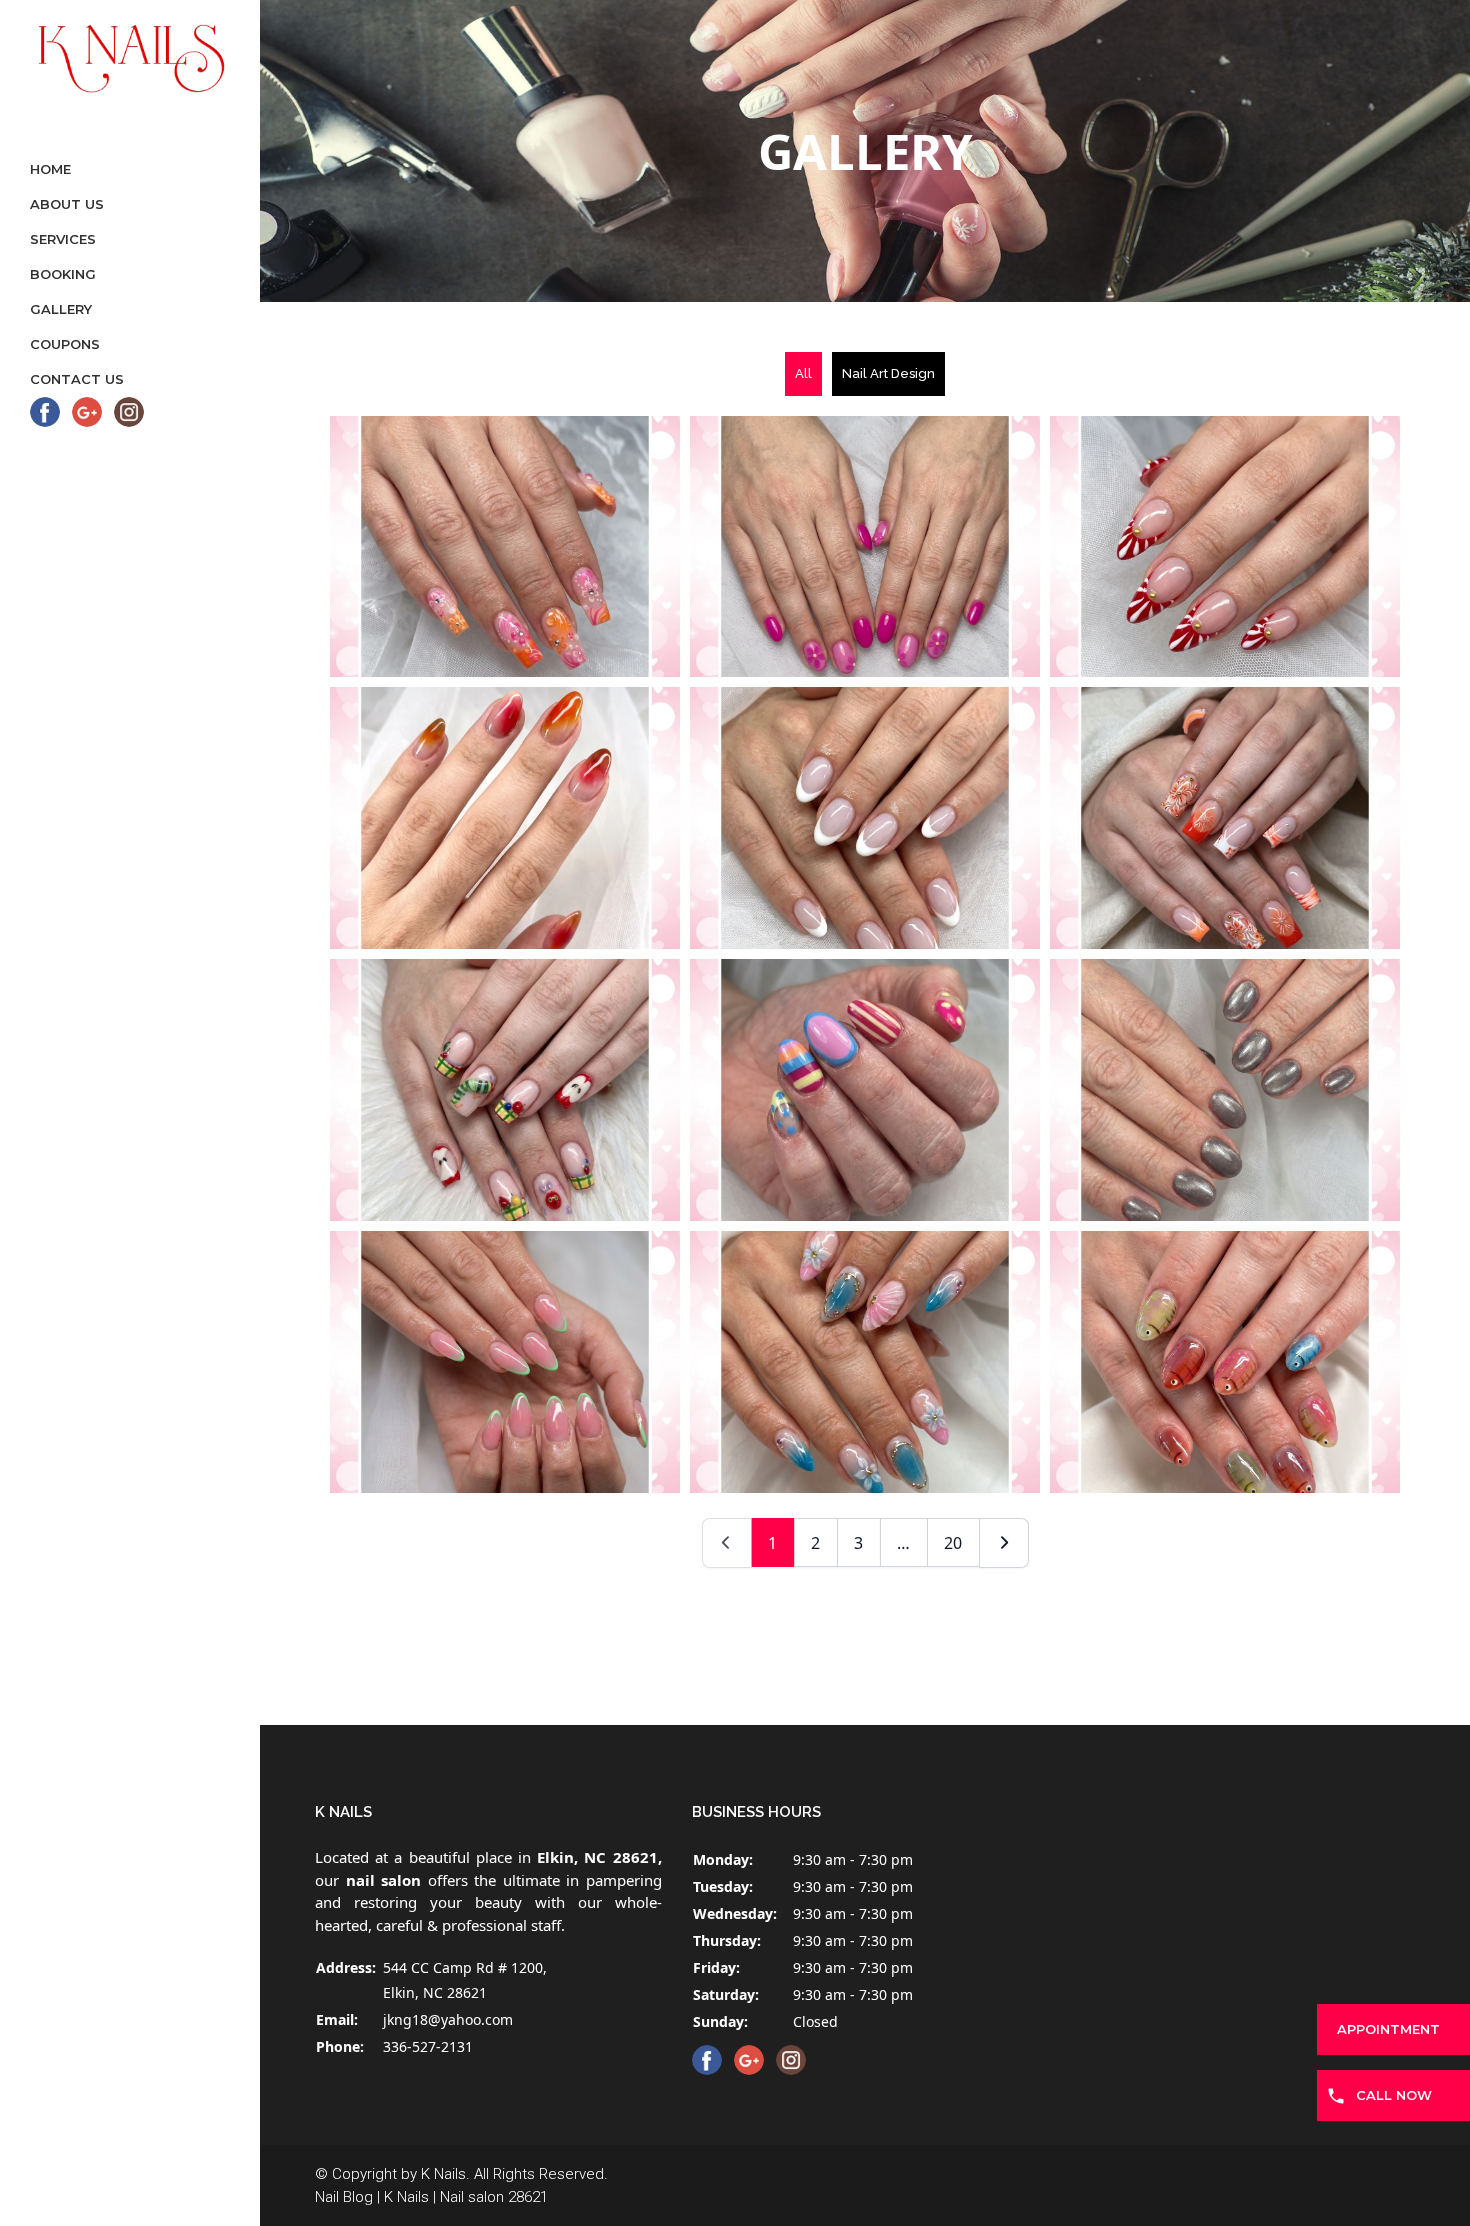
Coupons (65, 344)
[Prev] (727, 1543)
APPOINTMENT (1388, 2029)
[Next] (1004, 1543)
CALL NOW (1394, 2095)
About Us (67, 204)
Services (63, 239)
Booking (63, 274)
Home (50, 169)
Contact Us (77, 379)
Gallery (61, 309)
